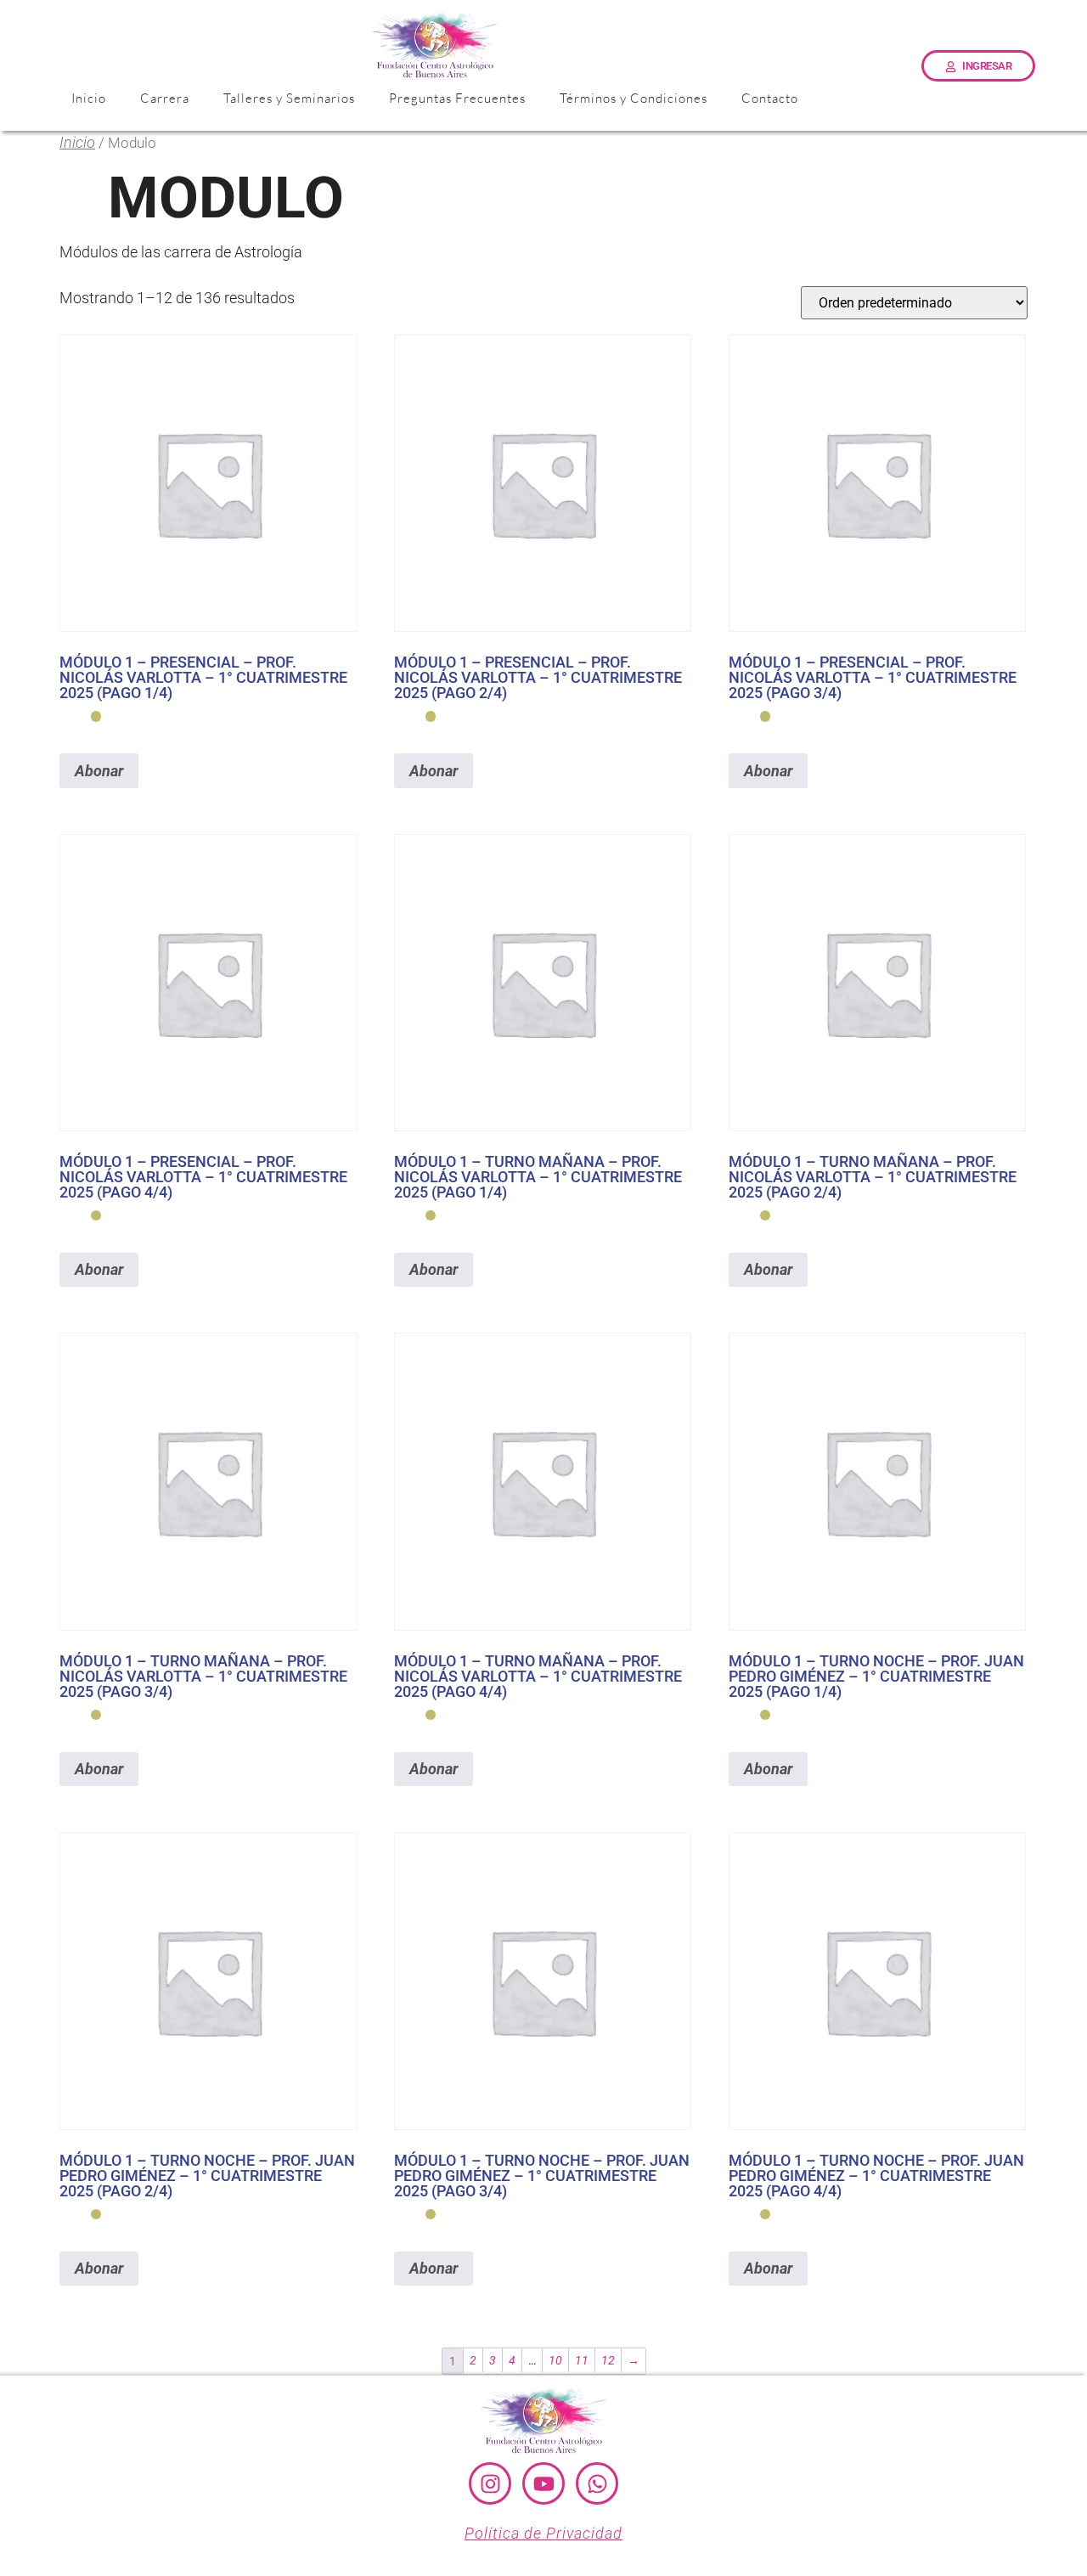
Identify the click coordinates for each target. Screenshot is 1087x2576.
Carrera (165, 98)
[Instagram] (490, 2483)
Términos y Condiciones (634, 98)
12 (608, 2360)
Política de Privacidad (543, 2533)
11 (582, 2360)
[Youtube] (543, 2483)
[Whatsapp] (597, 2483)
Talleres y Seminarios (289, 98)
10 (555, 2360)
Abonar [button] (99, 771)
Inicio (89, 98)
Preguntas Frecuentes (457, 98)
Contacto (770, 98)
